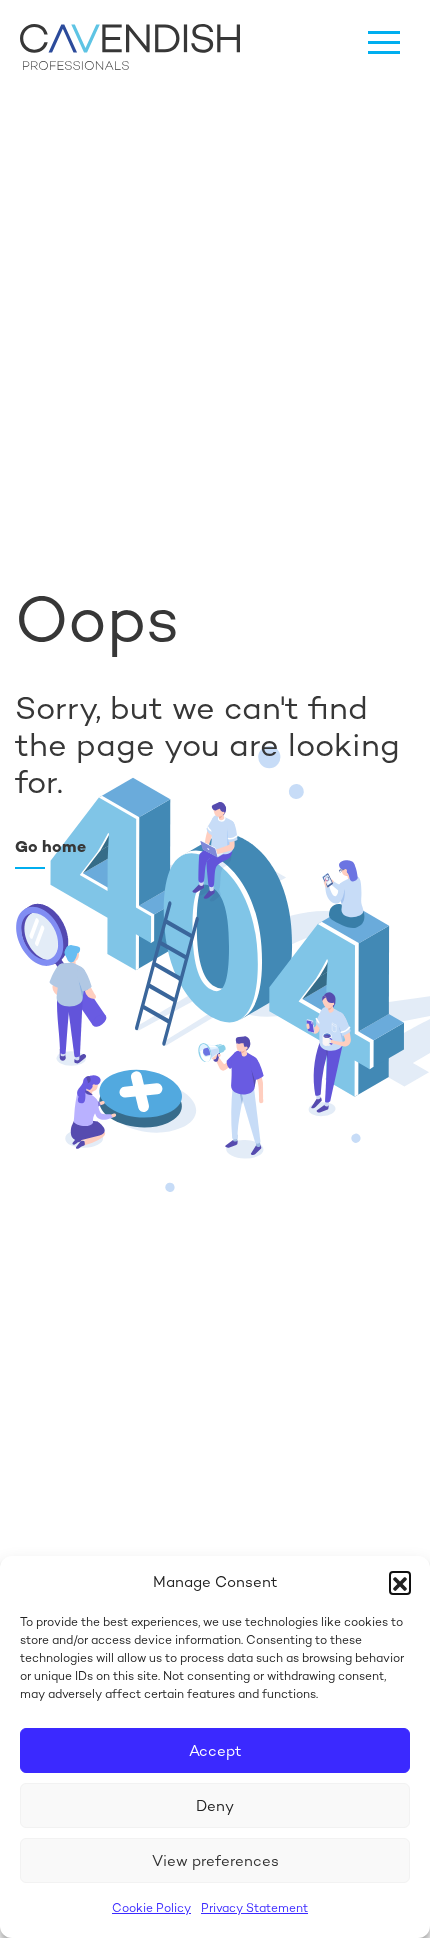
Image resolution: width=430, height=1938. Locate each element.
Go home (50, 846)
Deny (215, 1805)
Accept (215, 1750)
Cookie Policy (151, 1908)
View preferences (215, 1860)
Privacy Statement (254, 1908)
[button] (400, 1582)
